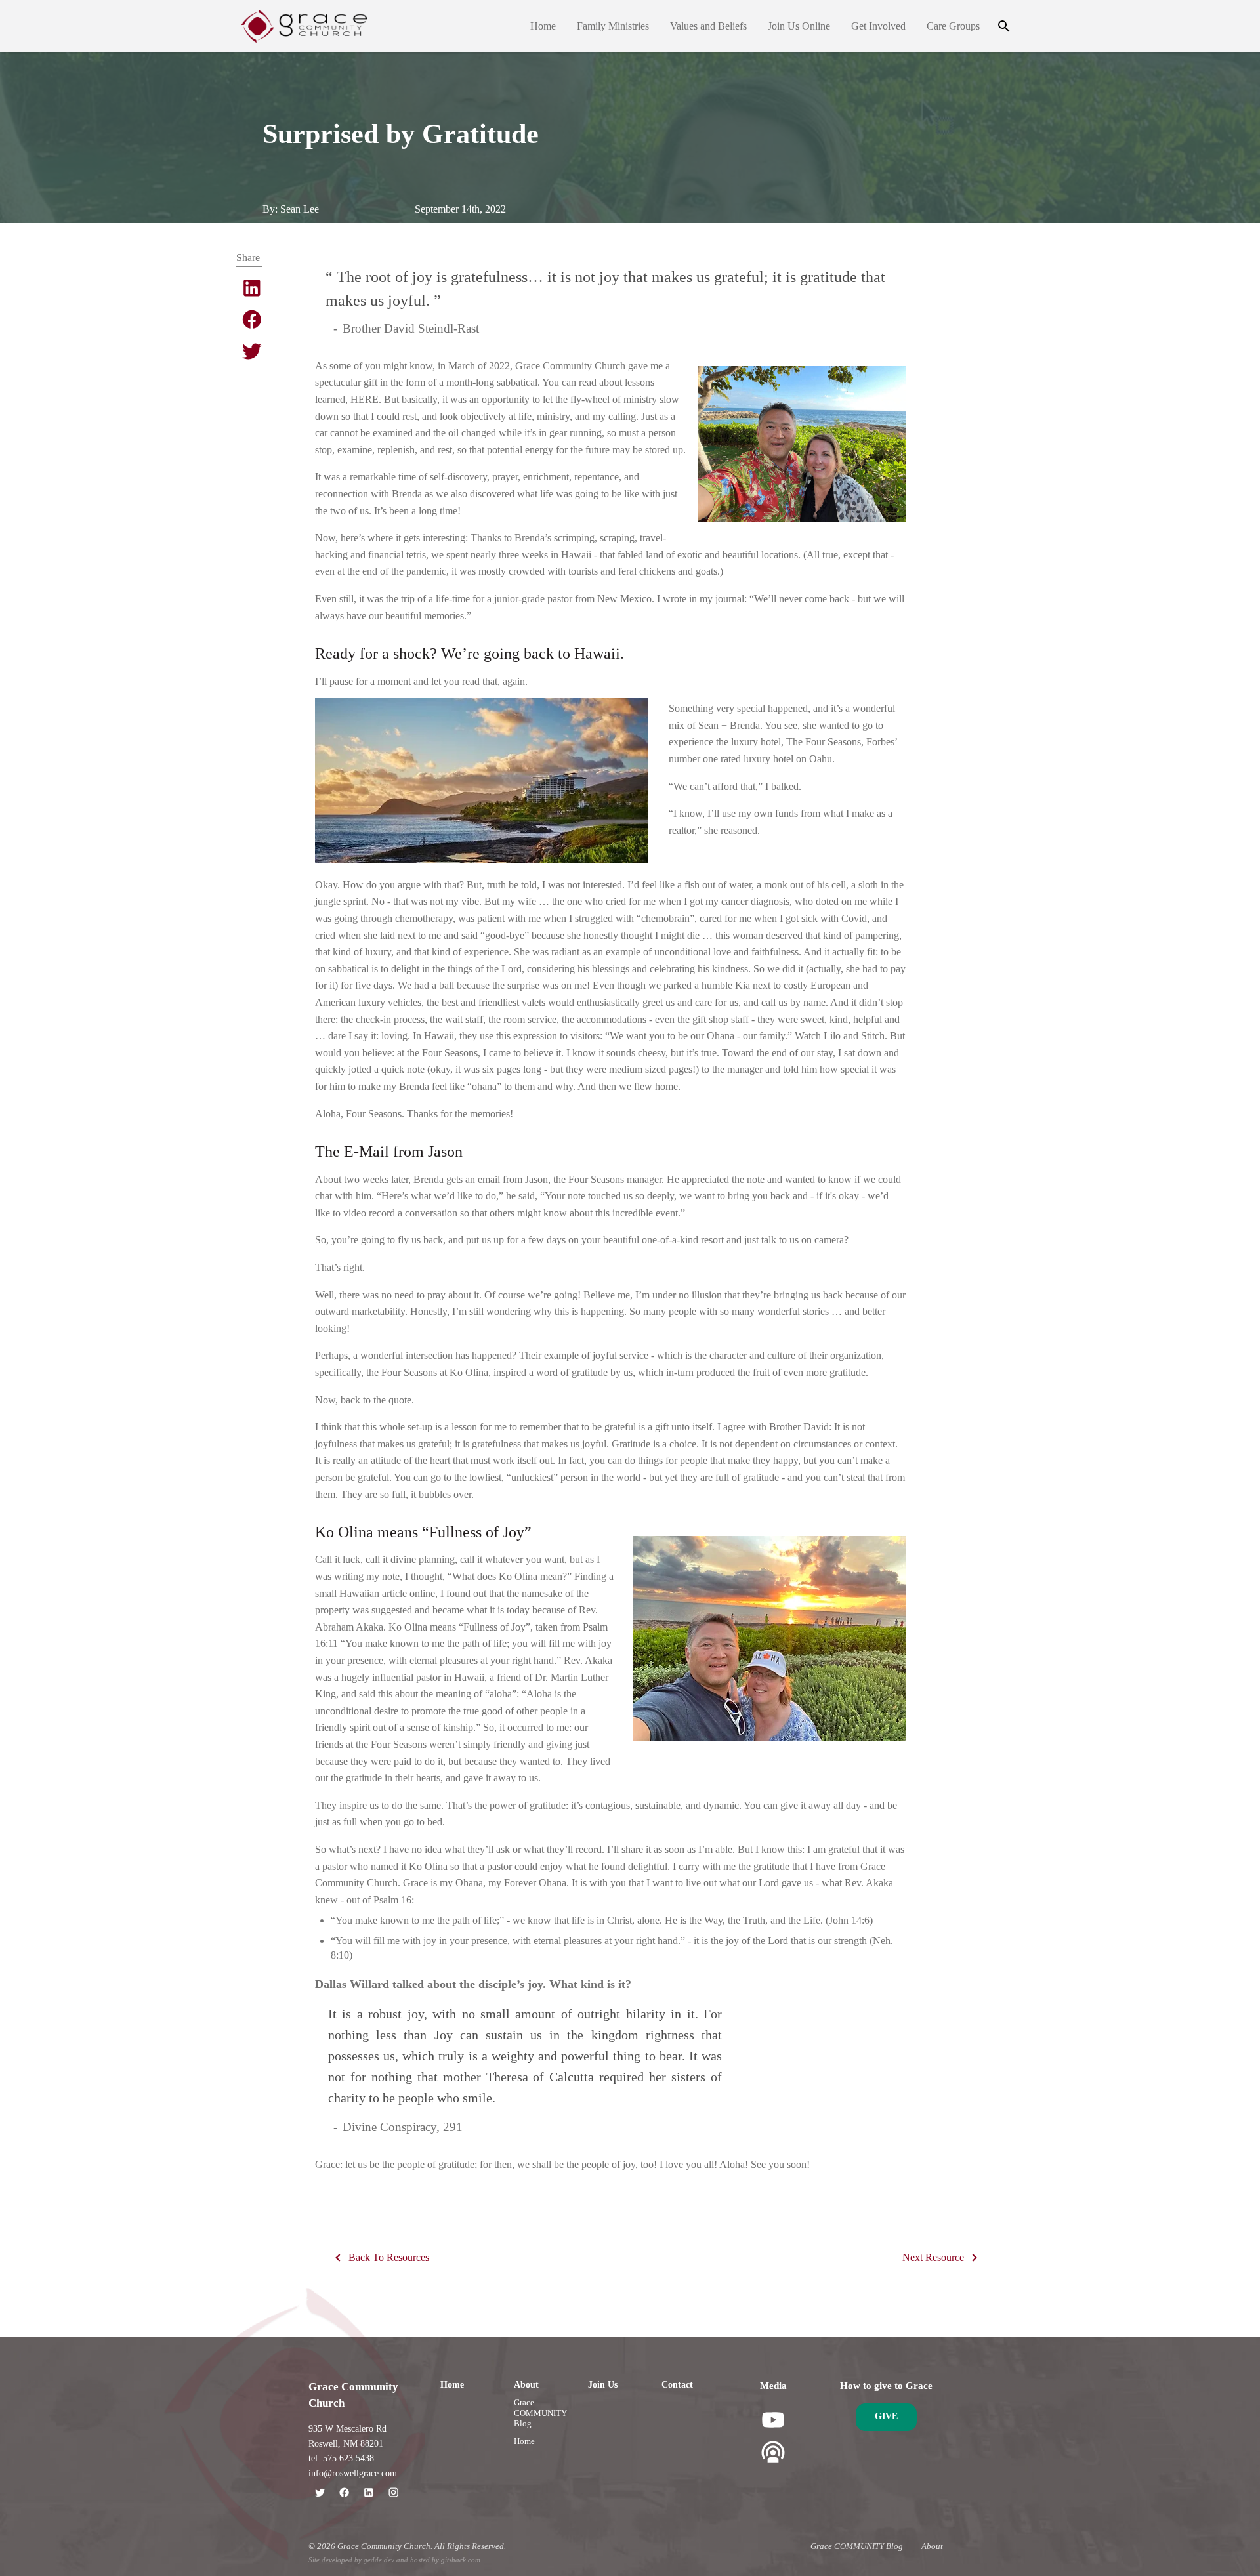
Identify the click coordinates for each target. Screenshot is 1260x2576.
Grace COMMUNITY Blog (540, 2413)
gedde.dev (379, 2560)
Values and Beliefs (708, 26)
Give (886, 2416)
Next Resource (933, 2257)
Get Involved (878, 26)
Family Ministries (613, 26)
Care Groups (953, 26)
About (526, 2385)
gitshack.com (461, 2560)
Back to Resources (389, 2257)
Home (543, 26)
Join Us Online (799, 26)
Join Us (603, 2385)
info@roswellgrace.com (353, 2473)
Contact (677, 2385)
